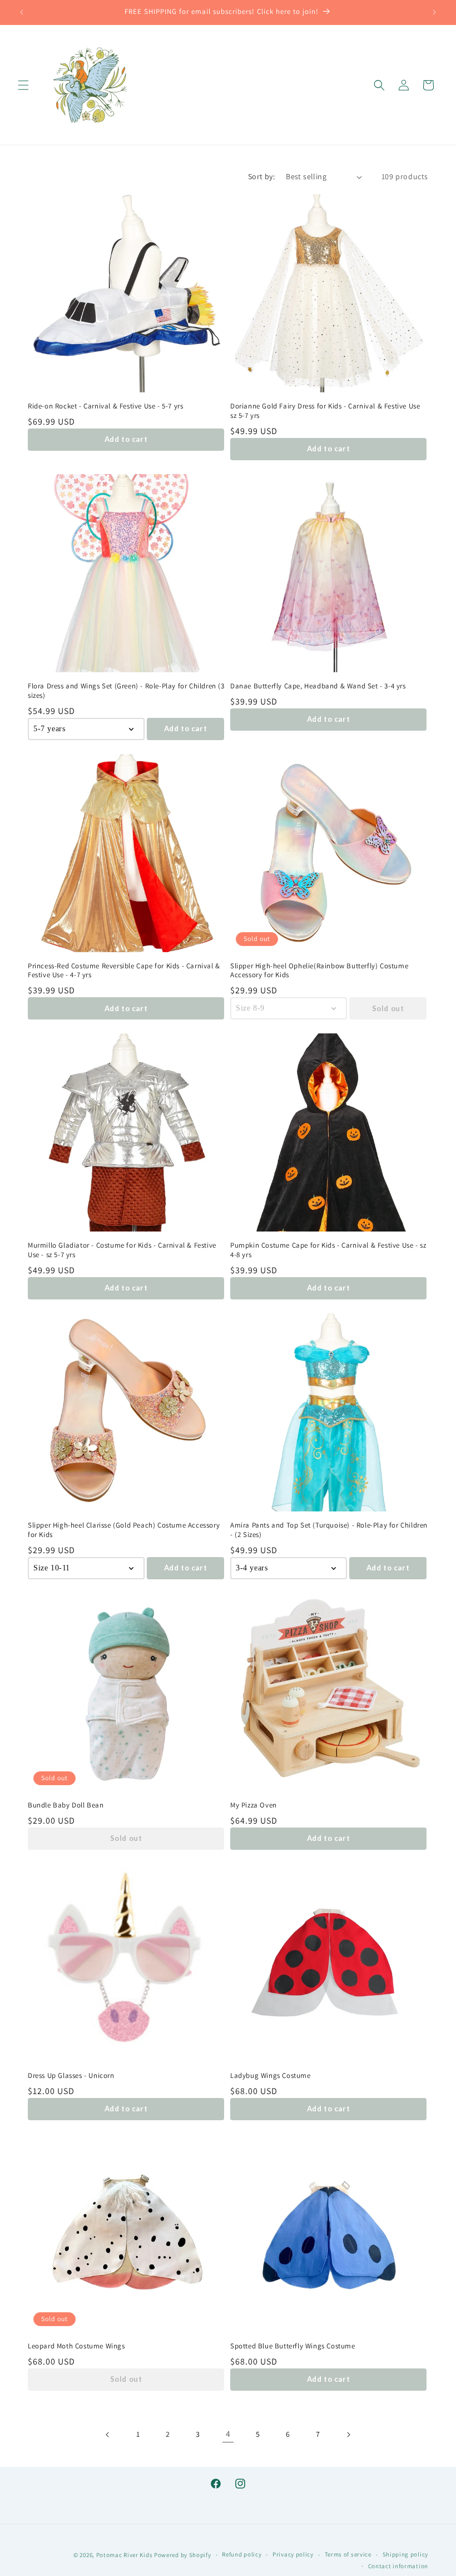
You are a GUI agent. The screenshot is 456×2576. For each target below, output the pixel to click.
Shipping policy (406, 2554)
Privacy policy (293, 2554)
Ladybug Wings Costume (271, 2076)
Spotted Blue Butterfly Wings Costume (293, 2346)
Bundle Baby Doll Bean (66, 1805)
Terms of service (348, 2554)
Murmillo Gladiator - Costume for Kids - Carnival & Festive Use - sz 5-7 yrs (122, 1250)
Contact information (398, 2566)
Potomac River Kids (125, 2555)
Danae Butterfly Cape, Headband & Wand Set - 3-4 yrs (318, 686)
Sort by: (261, 176)
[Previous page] (108, 2435)
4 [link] (228, 2434)
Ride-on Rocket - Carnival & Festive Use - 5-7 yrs (105, 406)
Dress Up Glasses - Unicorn (71, 2076)
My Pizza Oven (254, 1805)
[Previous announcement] (22, 12)
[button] (23, 85)
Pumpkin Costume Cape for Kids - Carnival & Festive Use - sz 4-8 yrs (328, 1250)
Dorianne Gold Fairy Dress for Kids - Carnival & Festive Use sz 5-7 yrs (325, 411)
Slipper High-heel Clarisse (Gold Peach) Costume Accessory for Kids (124, 1530)
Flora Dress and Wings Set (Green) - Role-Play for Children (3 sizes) (126, 691)
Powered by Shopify (183, 2555)
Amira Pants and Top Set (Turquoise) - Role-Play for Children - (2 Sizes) (329, 1530)
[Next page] (348, 2435)
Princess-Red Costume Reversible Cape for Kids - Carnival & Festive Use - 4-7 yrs (124, 971)
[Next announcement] (434, 12)
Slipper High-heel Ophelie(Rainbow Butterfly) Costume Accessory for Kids (319, 971)
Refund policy (242, 2554)
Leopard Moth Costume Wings (76, 2346)
